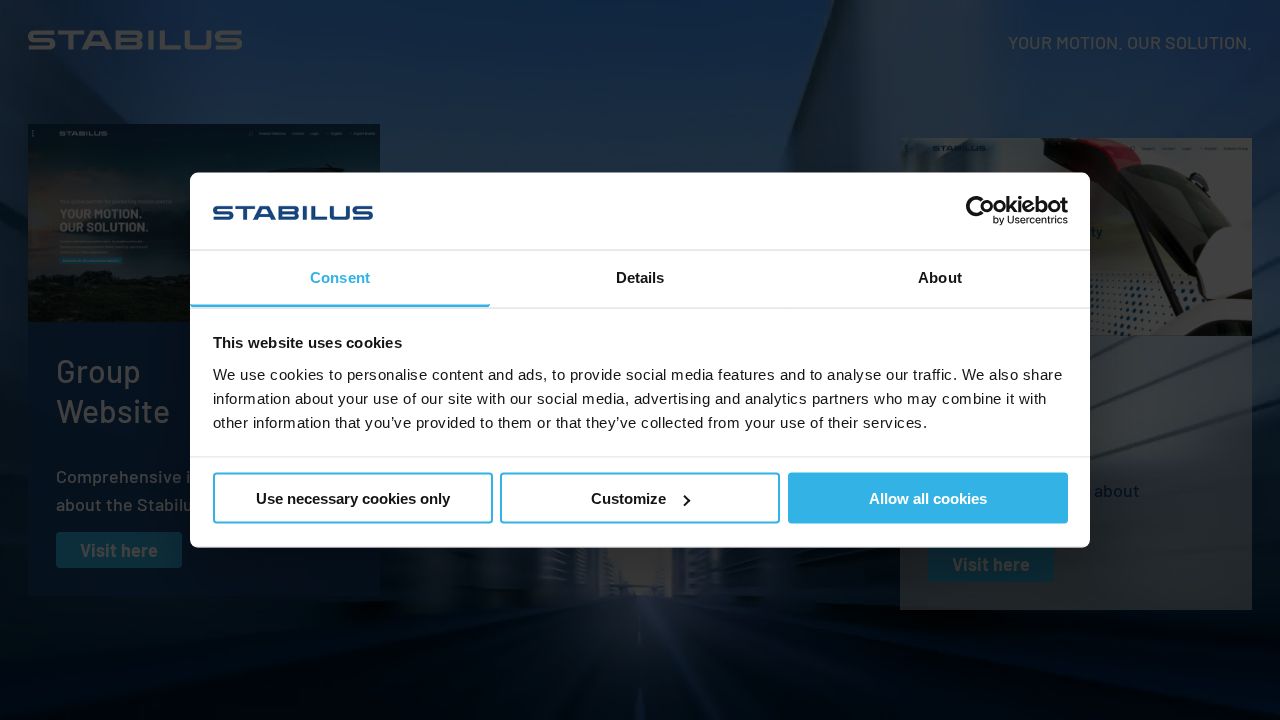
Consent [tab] (340, 276)
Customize (628, 498)
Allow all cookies (928, 498)
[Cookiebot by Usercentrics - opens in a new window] (980, 211)
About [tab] (940, 276)
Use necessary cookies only (353, 498)
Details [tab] (640, 276)
